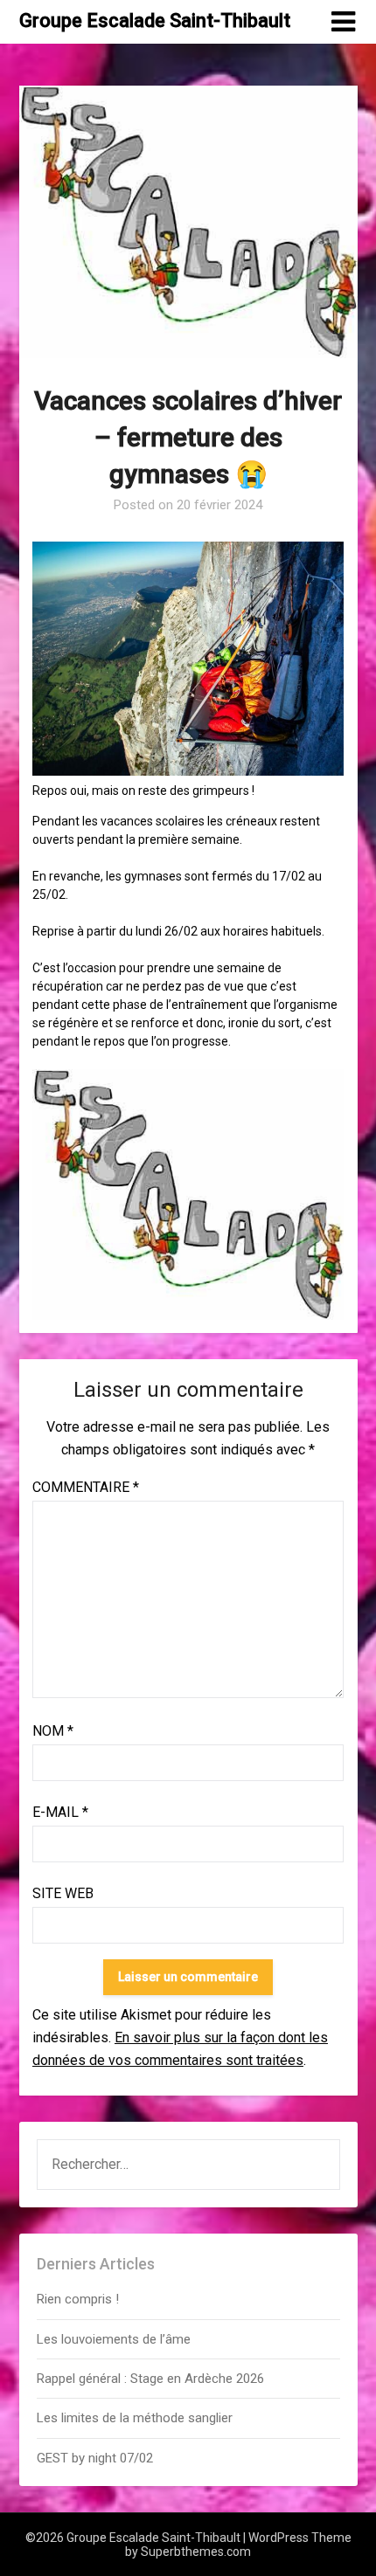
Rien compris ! (78, 2299)
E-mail (60, 1812)
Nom (53, 1731)
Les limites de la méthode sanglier (136, 2418)
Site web (63, 1893)
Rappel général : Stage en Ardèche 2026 (150, 2379)
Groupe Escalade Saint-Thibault (155, 21)
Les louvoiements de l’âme (114, 2339)
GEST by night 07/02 (95, 2458)
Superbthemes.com (196, 2552)
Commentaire (86, 1487)
